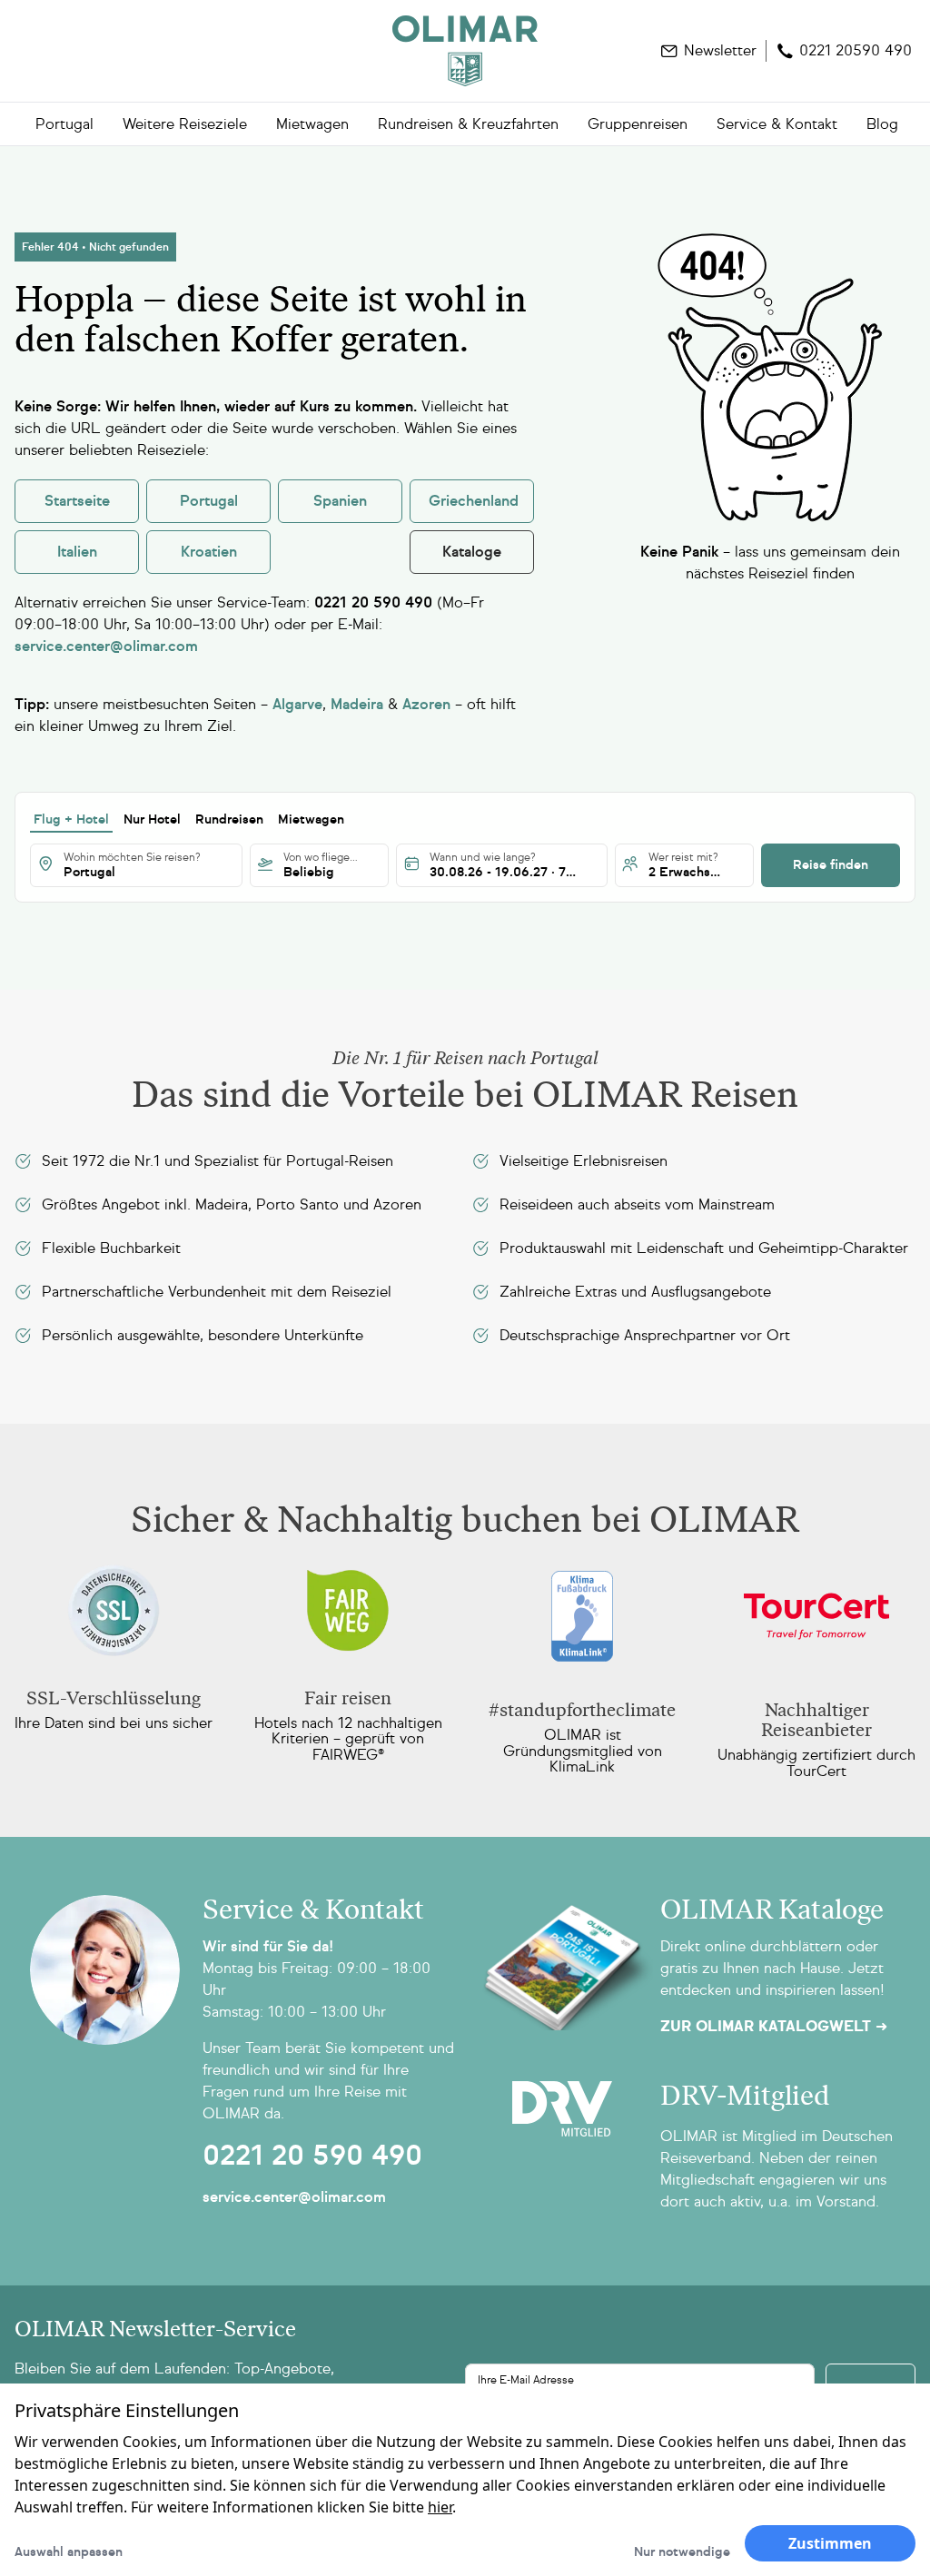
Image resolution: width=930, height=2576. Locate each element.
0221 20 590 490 (312, 2156)
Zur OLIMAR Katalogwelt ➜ (774, 2027)
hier (440, 2507)
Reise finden (831, 865)
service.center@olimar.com (294, 2197)
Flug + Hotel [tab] (71, 819)
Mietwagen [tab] (311, 819)
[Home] (465, 51)
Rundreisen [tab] (229, 819)
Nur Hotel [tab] (152, 819)
